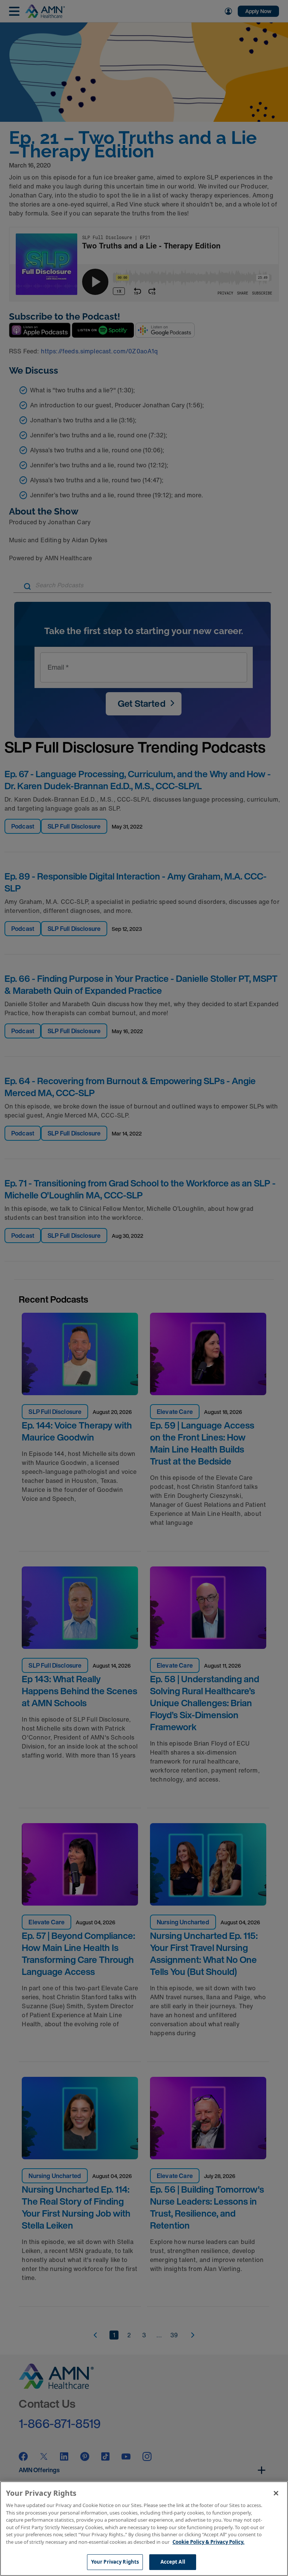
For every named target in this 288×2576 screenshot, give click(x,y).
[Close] (276, 2493)
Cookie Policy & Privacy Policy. (208, 2542)
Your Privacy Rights (115, 2562)
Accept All (173, 2562)
